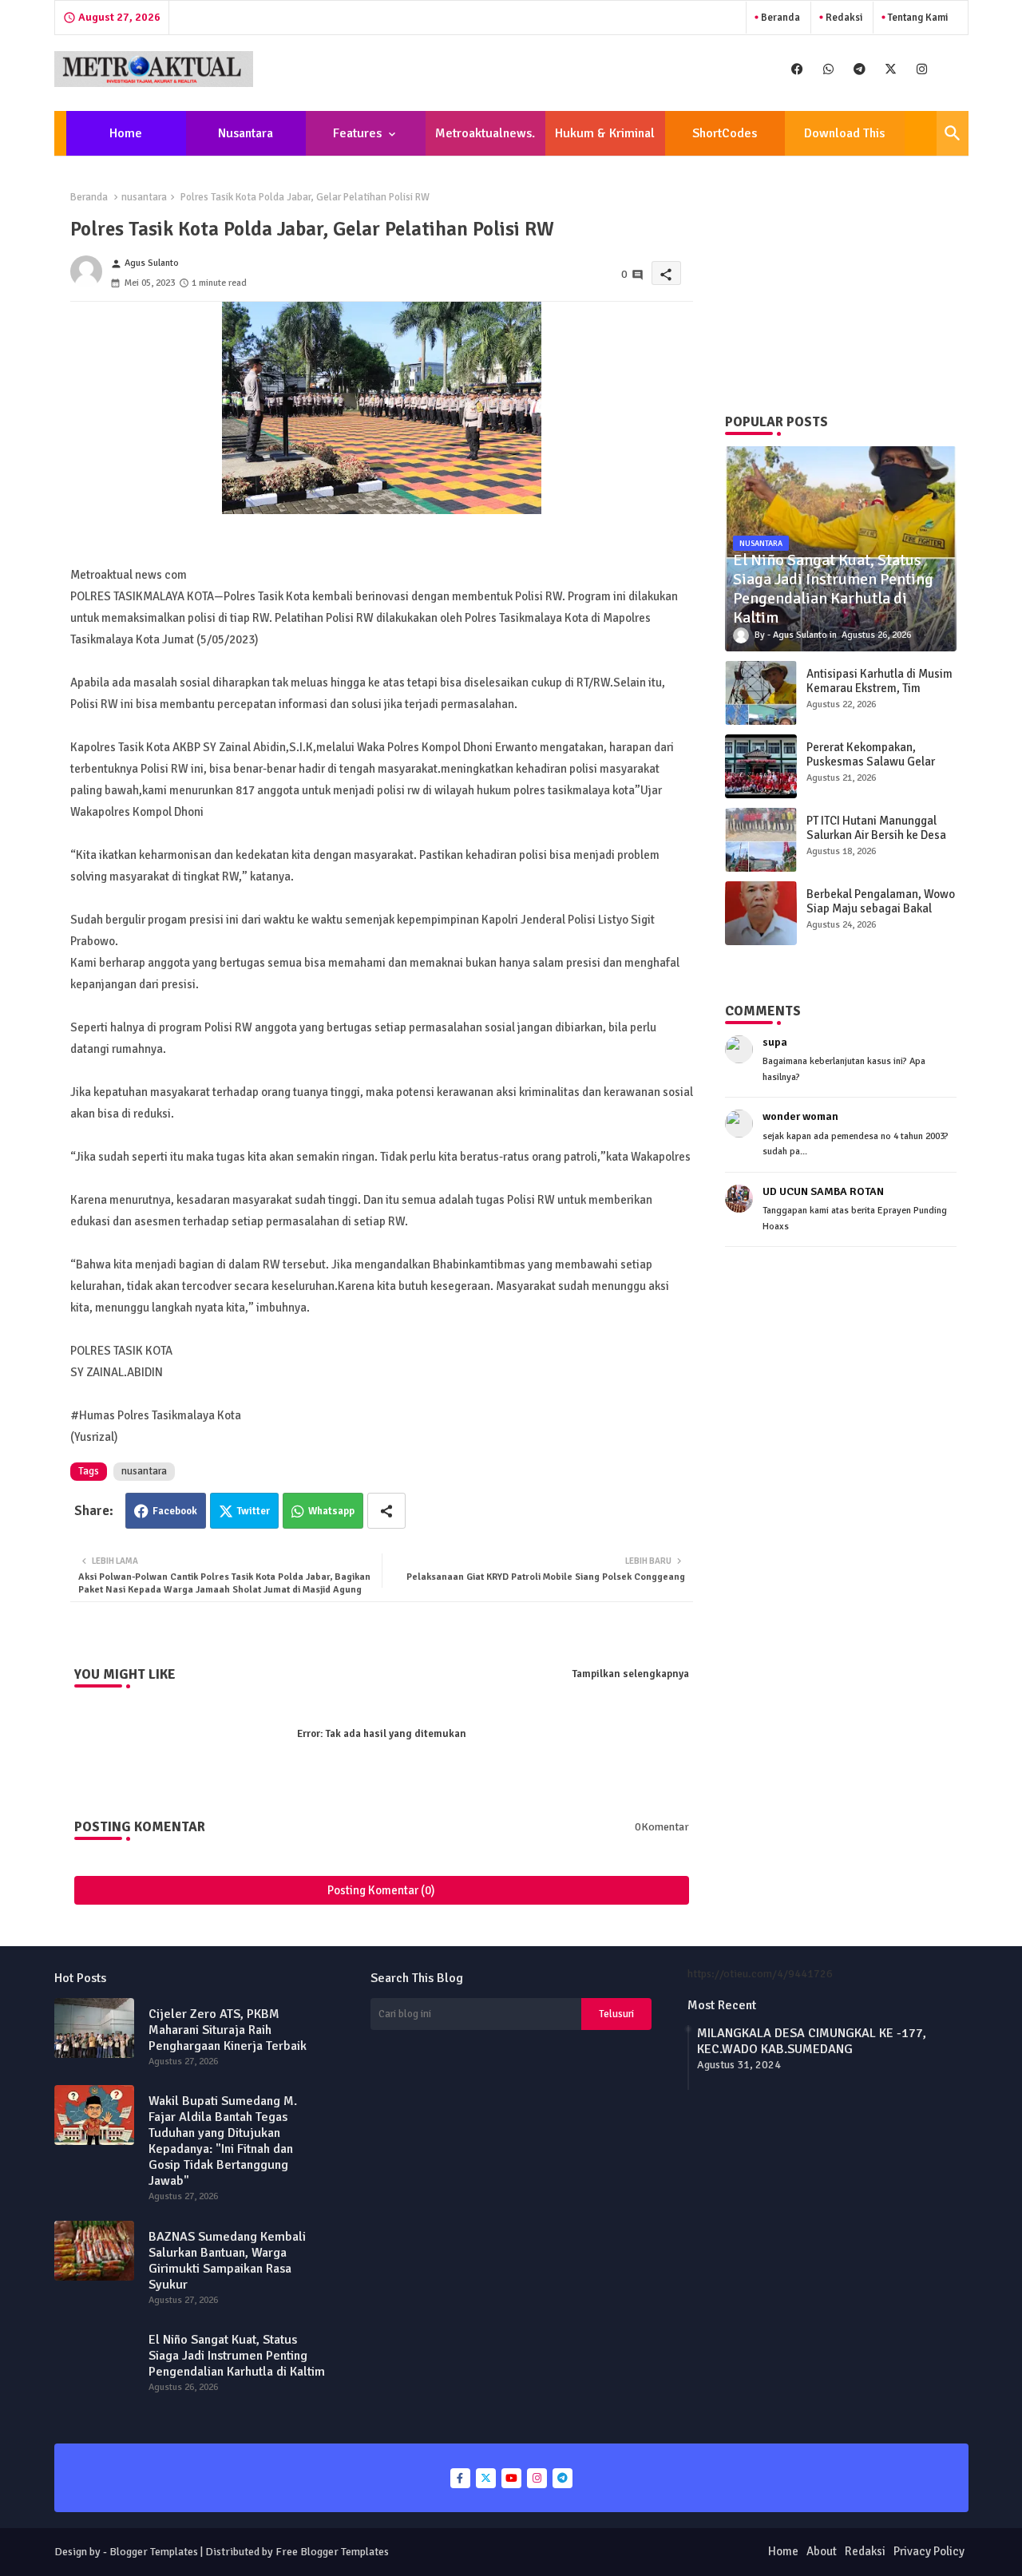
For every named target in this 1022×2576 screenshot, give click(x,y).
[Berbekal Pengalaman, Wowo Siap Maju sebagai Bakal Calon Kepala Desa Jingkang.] (761, 913)
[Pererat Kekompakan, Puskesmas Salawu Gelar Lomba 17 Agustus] (761, 766)
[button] (953, 133)
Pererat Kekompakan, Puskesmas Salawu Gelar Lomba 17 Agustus (871, 762)
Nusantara (246, 133)
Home (126, 133)
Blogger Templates (154, 2552)
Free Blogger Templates (332, 2552)
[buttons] (797, 69)
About (822, 2551)
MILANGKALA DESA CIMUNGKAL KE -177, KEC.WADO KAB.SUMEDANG (812, 2041)
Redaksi (843, 18)
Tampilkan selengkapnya (631, 1674)
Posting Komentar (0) (381, 1890)
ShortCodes (725, 133)
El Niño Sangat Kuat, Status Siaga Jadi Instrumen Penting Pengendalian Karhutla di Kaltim (237, 2356)
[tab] (126, 133)
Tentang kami (917, 18)
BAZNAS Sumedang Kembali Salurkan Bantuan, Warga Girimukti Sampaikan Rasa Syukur (227, 2261)
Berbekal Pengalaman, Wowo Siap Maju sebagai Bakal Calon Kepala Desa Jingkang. (881, 908)
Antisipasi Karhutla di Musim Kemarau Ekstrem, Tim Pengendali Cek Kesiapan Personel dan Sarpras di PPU (879, 695)
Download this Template (844, 140)
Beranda (779, 18)
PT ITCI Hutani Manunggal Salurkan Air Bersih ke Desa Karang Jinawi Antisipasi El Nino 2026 (876, 842)
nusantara (144, 197)
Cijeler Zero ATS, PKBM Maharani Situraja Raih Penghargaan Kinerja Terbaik (228, 2030)
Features (357, 133)
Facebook (175, 1511)
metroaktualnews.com (485, 140)
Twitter (254, 1511)
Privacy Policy (929, 2551)
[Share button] (386, 1511)
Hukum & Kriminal (605, 133)
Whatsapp (331, 1511)
